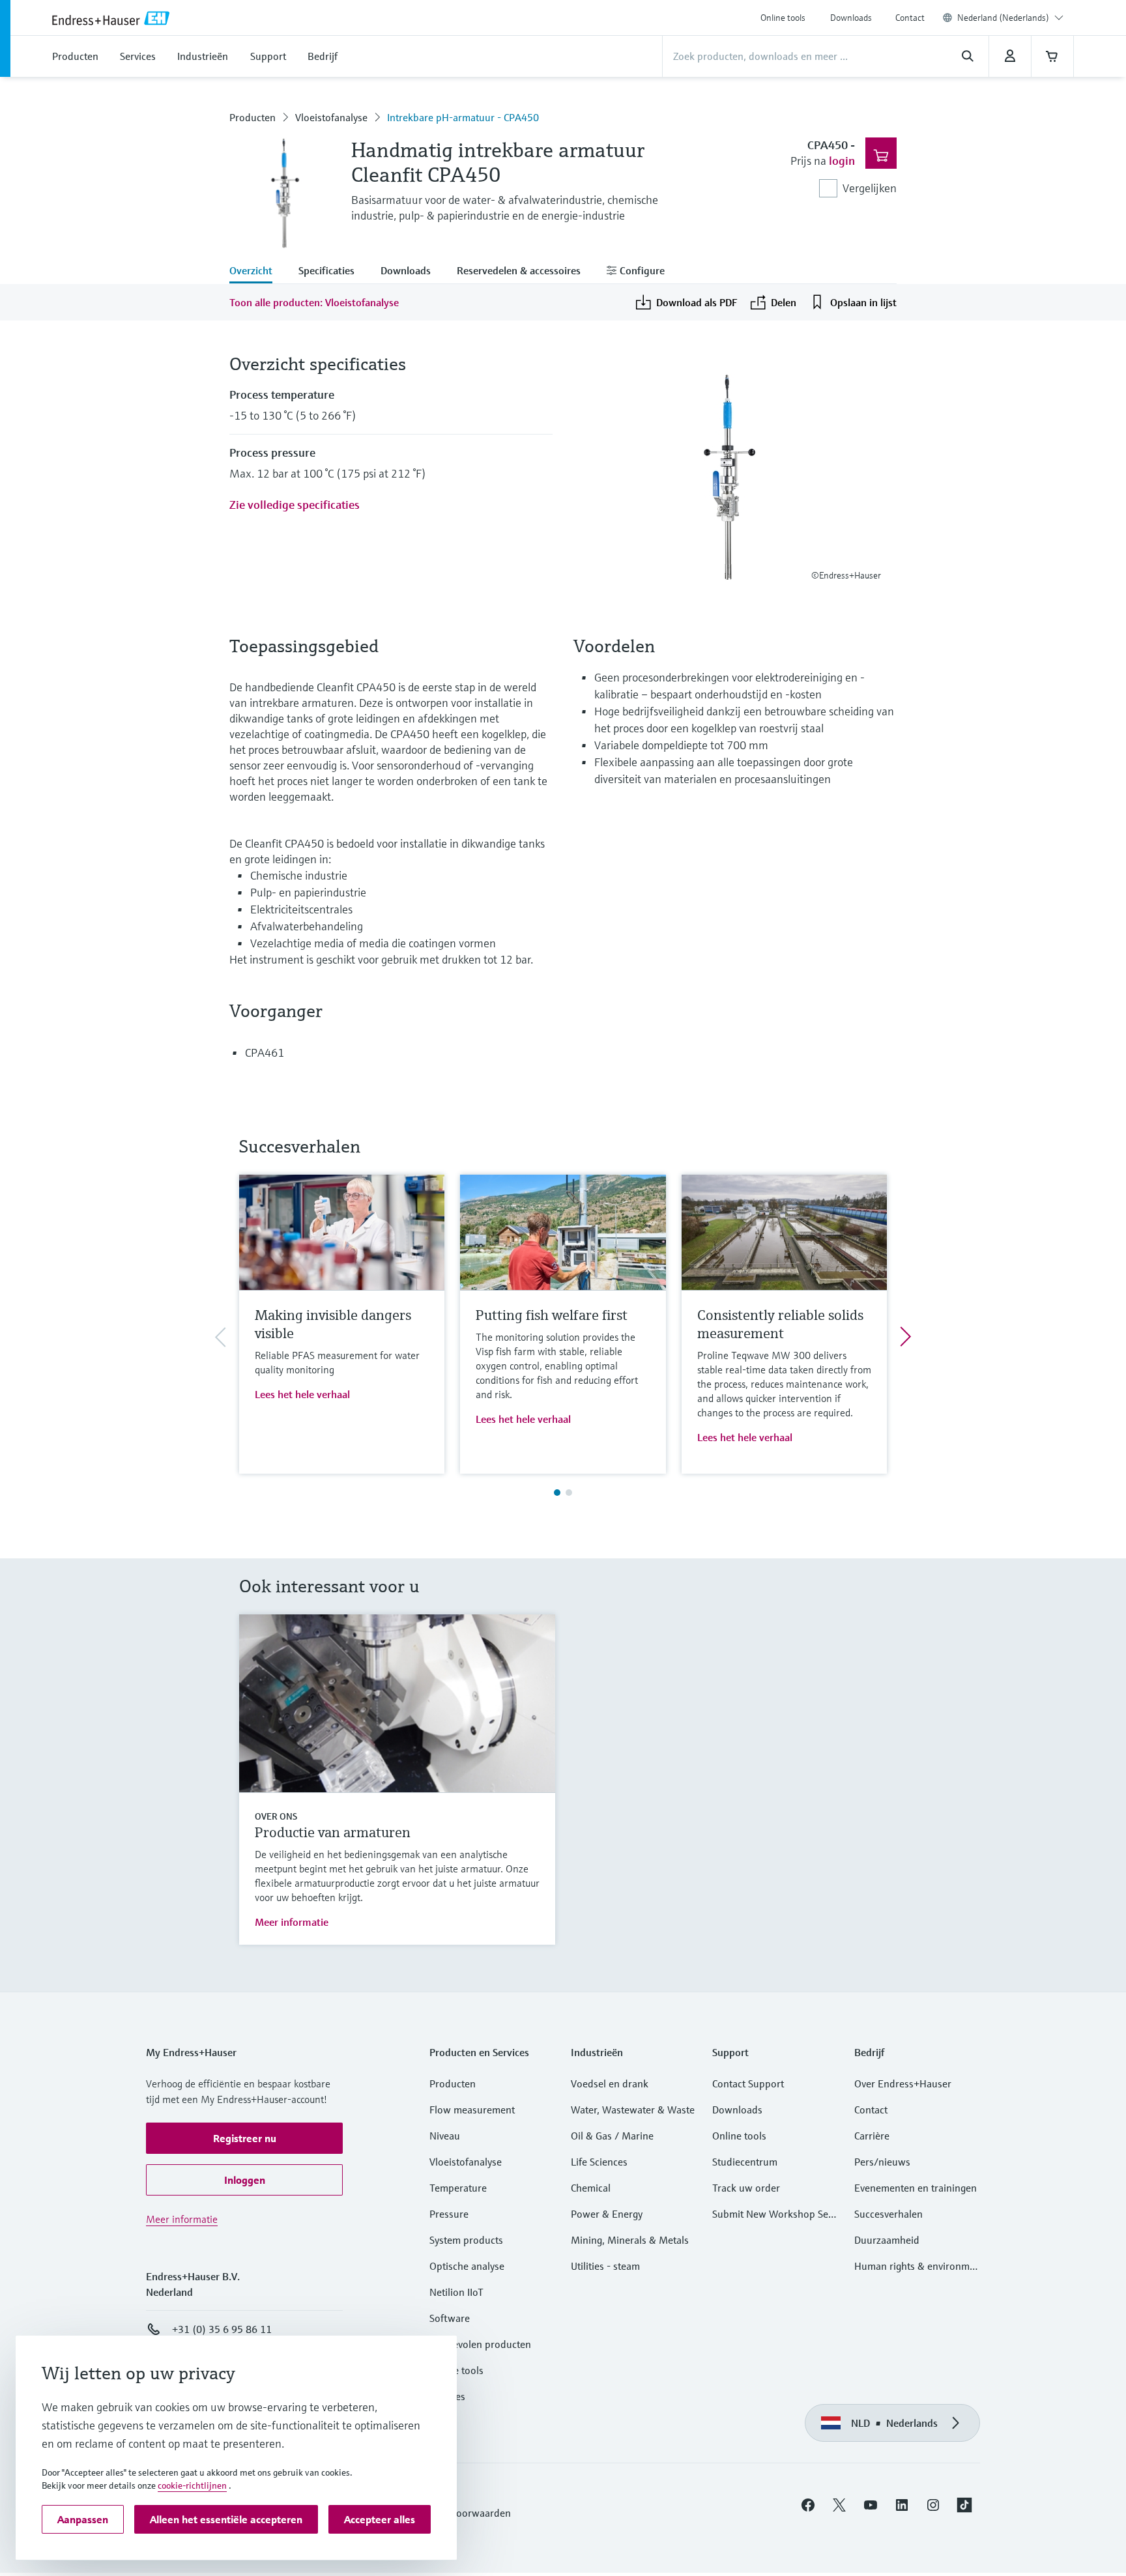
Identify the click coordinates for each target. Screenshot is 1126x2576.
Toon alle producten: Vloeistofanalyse (314, 302)
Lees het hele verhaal (302, 1394)
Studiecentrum (745, 2162)
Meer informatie (292, 1922)
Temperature (458, 2188)
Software (450, 2318)
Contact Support (748, 2083)
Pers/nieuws (882, 2162)
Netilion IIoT (456, 2292)
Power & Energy (607, 2214)
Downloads (851, 18)
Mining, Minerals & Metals (630, 2240)
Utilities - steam (605, 2266)
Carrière (872, 2136)
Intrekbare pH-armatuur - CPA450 (463, 117)
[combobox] (1010, 18)
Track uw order (746, 2188)
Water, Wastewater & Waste (633, 2110)
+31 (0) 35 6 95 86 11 (222, 2329)
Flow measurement (472, 2110)
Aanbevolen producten (480, 2344)
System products (466, 2240)
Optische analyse (467, 2266)
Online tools (783, 18)
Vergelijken (870, 188)
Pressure (449, 2214)
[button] (244, 2138)
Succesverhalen (888, 2214)
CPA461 (265, 1052)
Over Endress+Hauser (903, 2083)
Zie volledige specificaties (295, 505)
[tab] (257, 272)
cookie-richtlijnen (192, 2485)
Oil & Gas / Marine (612, 2136)
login (842, 161)
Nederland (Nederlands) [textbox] (1003, 18)
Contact (910, 18)
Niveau (445, 2136)
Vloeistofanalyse (331, 117)
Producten (253, 117)
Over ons (276, 1816)
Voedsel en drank (610, 2083)
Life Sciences (599, 2162)
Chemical (591, 2188)
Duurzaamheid (887, 2240)
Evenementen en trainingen (916, 2188)
